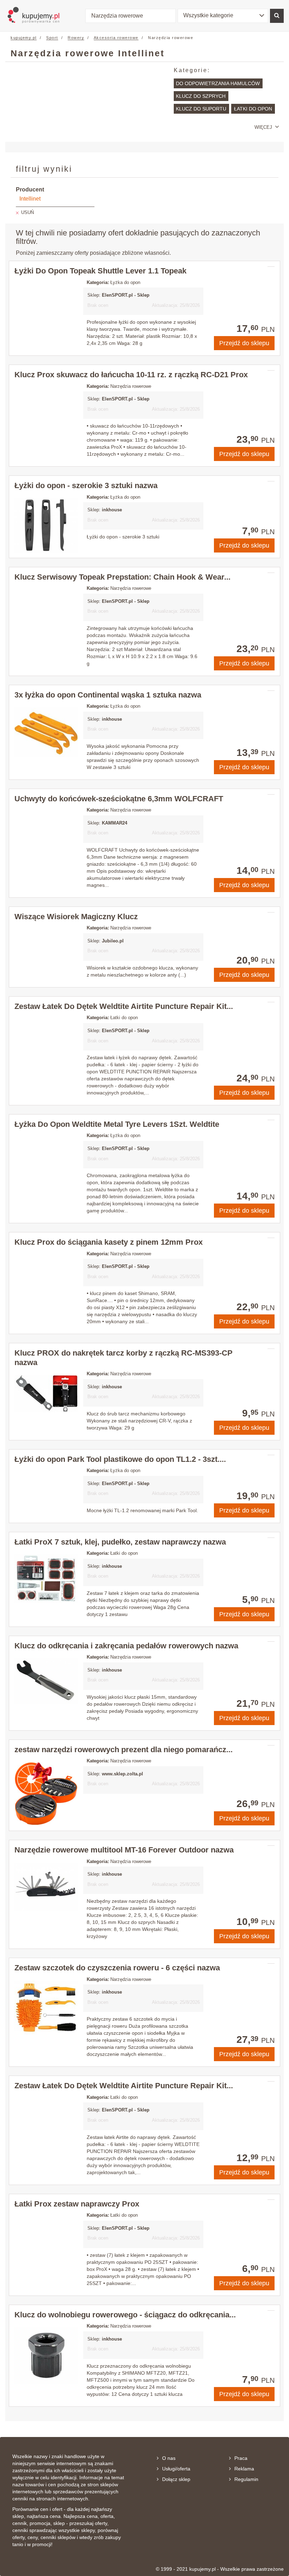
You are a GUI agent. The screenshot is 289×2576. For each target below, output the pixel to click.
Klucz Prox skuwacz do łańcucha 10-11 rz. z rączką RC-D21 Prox (131, 375)
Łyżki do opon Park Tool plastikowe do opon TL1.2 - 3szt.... (120, 1459)
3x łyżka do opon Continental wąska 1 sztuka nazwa (108, 695)
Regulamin (246, 2479)
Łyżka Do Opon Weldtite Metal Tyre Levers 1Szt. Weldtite (117, 1124)
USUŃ (27, 212)
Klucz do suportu (201, 109)
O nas (169, 2458)
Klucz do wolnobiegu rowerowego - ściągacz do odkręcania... (125, 2315)
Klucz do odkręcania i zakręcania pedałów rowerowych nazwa (126, 1646)
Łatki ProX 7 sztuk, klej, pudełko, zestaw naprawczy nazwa (120, 1542)
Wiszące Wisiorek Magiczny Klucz (76, 917)
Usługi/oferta (176, 2469)
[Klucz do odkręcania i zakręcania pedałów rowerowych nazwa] (46, 1681)
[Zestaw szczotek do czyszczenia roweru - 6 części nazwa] (46, 2008)
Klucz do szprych (201, 96)
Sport (52, 38)
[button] (223, 16)
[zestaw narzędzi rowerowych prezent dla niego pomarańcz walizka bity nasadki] (46, 1794)
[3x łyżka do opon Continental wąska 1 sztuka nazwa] (46, 732)
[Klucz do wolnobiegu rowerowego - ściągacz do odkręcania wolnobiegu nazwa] (46, 2356)
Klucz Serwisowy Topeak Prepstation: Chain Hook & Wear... (122, 577)
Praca (241, 2458)
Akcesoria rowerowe (116, 38)
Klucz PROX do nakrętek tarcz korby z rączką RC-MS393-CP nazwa (124, 1358)
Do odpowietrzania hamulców (218, 83)
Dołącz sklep (176, 2479)
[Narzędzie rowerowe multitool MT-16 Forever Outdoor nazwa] (46, 1887)
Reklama (244, 2469)
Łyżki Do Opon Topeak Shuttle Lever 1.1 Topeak (100, 271)
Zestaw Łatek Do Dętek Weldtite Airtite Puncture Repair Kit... (124, 1006)
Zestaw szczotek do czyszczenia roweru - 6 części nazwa (117, 1968)
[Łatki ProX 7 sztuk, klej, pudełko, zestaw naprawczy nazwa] (46, 1579)
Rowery (76, 38)
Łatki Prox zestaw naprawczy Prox (77, 2204)
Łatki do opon (253, 109)
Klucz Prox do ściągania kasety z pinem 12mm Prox (109, 1242)
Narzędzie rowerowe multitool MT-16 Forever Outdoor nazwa (124, 1850)
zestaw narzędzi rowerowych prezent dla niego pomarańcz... (124, 1750)
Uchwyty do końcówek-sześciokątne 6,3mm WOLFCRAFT (119, 799)
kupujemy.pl (24, 38)
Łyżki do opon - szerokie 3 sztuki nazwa (86, 485)
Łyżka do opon (125, 282)
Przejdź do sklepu (244, 343)
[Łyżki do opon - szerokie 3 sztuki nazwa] (46, 525)
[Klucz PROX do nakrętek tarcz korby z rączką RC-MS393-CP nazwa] (46, 1394)
